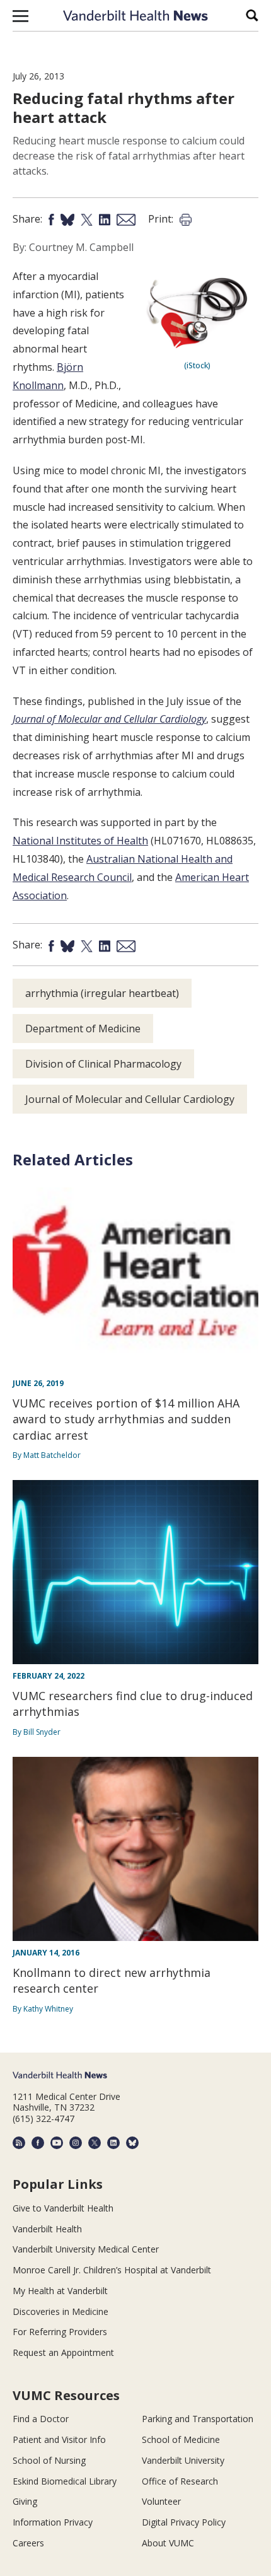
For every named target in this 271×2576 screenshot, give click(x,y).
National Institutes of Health (80, 841)
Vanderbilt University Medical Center (86, 2249)
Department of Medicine (83, 1029)
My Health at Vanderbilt (60, 2291)
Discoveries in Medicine (61, 2311)
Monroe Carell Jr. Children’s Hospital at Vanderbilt (112, 2270)
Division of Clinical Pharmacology (103, 1064)
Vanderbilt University (183, 2460)
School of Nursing (49, 2460)
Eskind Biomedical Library (65, 2481)
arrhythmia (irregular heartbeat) (102, 993)
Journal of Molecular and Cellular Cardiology (109, 719)
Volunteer (161, 2501)
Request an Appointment (63, 2352)
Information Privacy (53, 2522)
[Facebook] (38, 2143)
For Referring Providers (60, 2332)
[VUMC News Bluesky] (132, 2143)
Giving (25, 2501)
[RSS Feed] (19, 2143)
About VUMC (168, 2543)
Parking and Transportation (198, 2419)
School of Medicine (181, 2439)
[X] (95, 2143)
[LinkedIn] (113, 2143)
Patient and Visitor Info (59, 2439)
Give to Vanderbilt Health (63, 2208)
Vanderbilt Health (47, 2229)
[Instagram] (76, 2143)
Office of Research (180, 2481)
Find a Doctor (41, 2419)
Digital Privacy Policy (184, 2522)
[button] (20, 16)
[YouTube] (57, 2143)
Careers (28, 2543)
